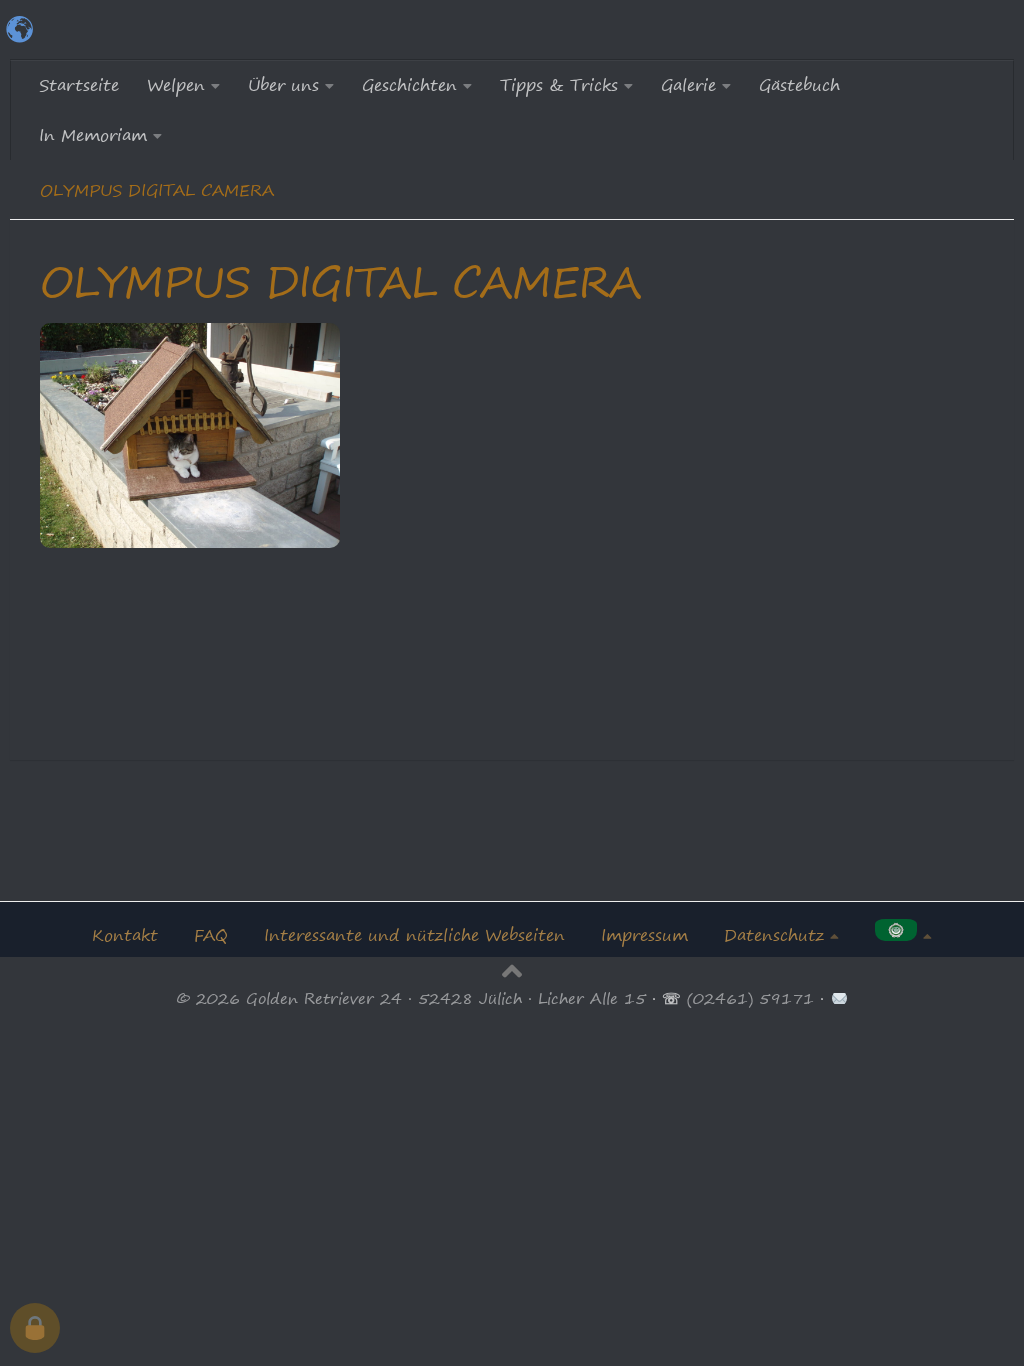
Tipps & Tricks (559, 85)
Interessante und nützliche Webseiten (414, 935)
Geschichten (409, 85)
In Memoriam (93, 135)
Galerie (688, 85)
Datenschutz (774, 935)
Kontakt (125, 935)
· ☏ (666, 998)
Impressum (644, 935)
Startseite (79, 85)
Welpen (176, 85)
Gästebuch (799, 85)
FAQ (211, 935)
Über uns (283, 85)
